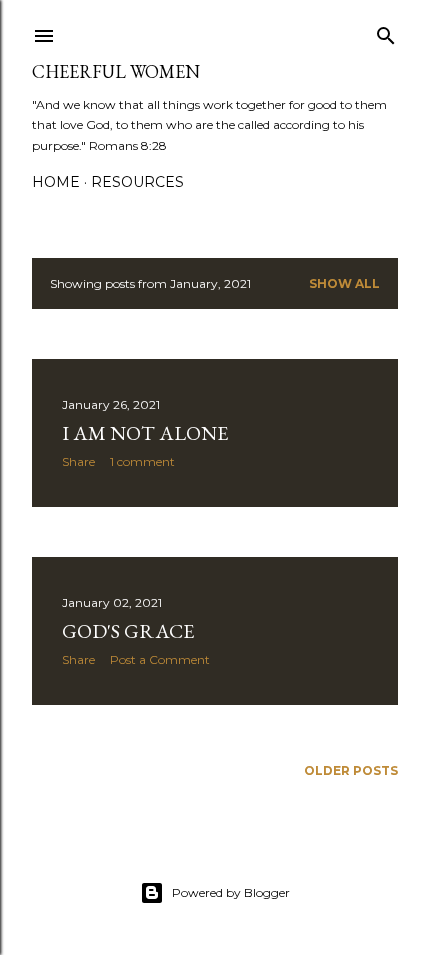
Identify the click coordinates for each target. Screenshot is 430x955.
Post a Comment (160, 659)
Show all (344, 283)
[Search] (386, 31)
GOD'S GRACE (128, 631)
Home (56, 182)
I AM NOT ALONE (145, 433)
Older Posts (351, 770)
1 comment (142, 461)
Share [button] (78, 461)
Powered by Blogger (231, 892)
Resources (137, 182)
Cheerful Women (116, 71)
